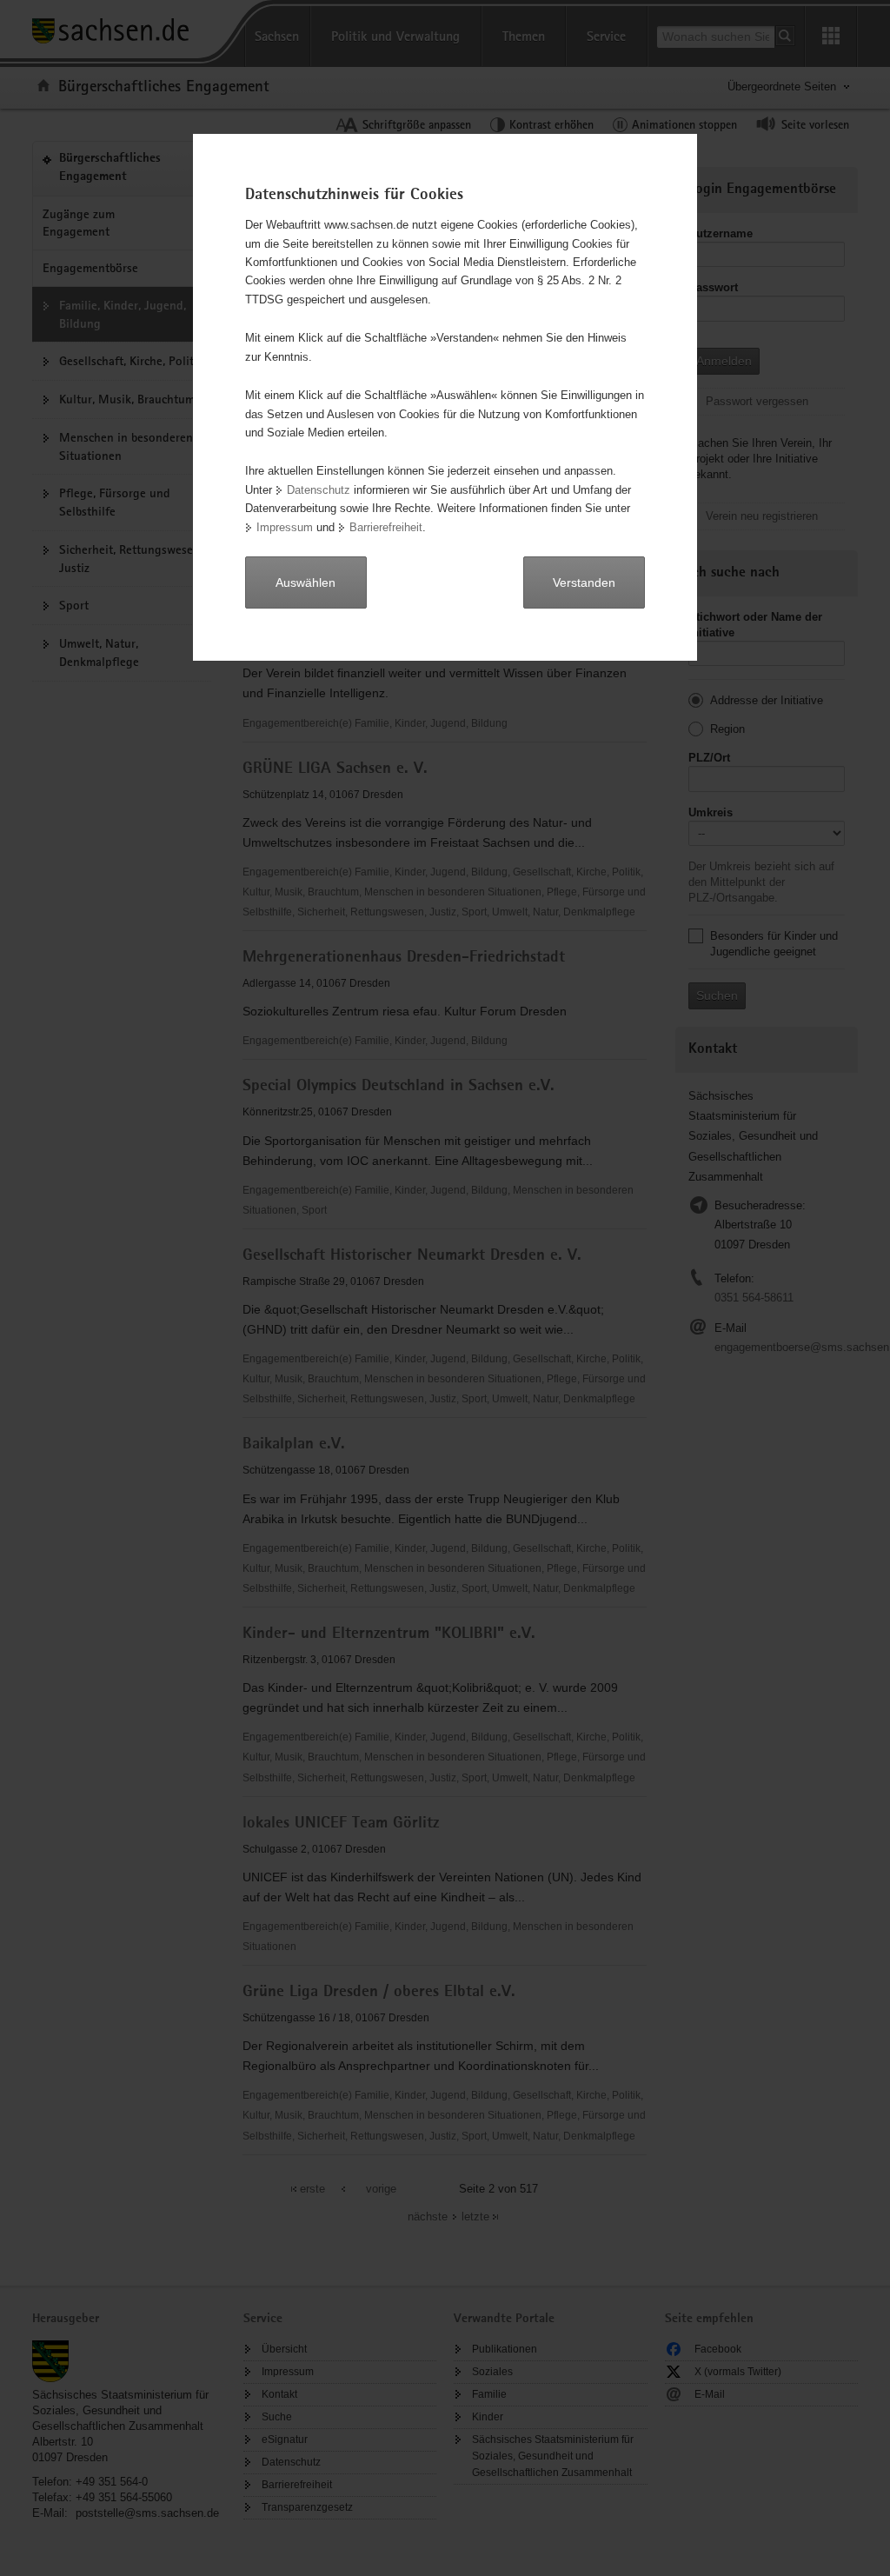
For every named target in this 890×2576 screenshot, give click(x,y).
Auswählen (306, 582)
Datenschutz (319, 490)
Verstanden (584, 582)
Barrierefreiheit (386, 527)
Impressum (285, 527)
